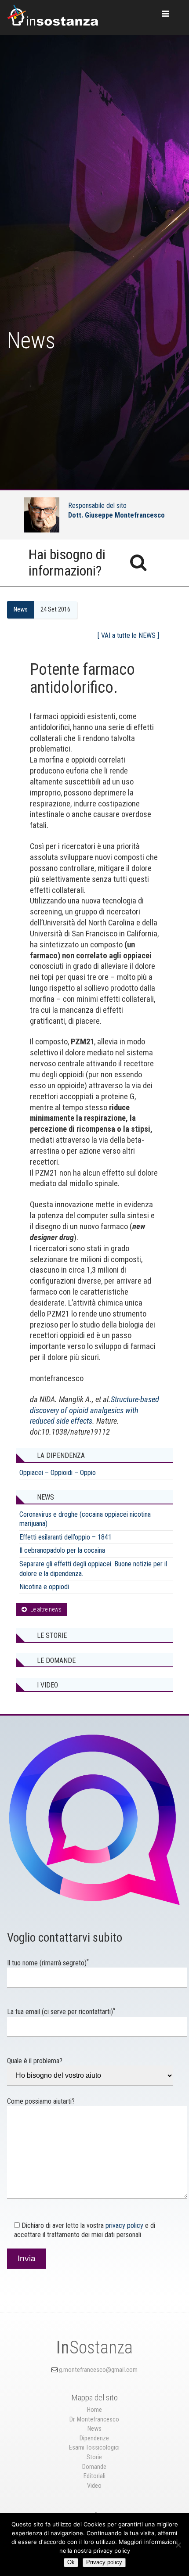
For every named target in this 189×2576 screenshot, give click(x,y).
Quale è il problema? (35, 2061)
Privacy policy (104, 2562)
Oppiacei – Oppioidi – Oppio (58, 1473)
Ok (71, 2562)
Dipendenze (94, 2438)
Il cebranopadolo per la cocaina (62, 1550)
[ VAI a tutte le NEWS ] (128, 636)
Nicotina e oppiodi (44, 1587)
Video (94, 2486)
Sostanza (94, 2348)
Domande (94, 2467)
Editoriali (94, 2476)
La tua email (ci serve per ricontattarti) (61, 2012)
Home (94, 2410)
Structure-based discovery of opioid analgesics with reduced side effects (94, 1410)
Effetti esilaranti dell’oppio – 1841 (65, 1537)
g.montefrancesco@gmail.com (98, 2370)
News (21, 610)
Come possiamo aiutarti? (41, 2101)
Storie (94, 2457)
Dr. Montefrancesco (94, 2419)
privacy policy (124, 2225)
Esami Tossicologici (94, 2448)
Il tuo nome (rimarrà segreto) (48, 1963)
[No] (178, 2545)
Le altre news (46, 1609)
